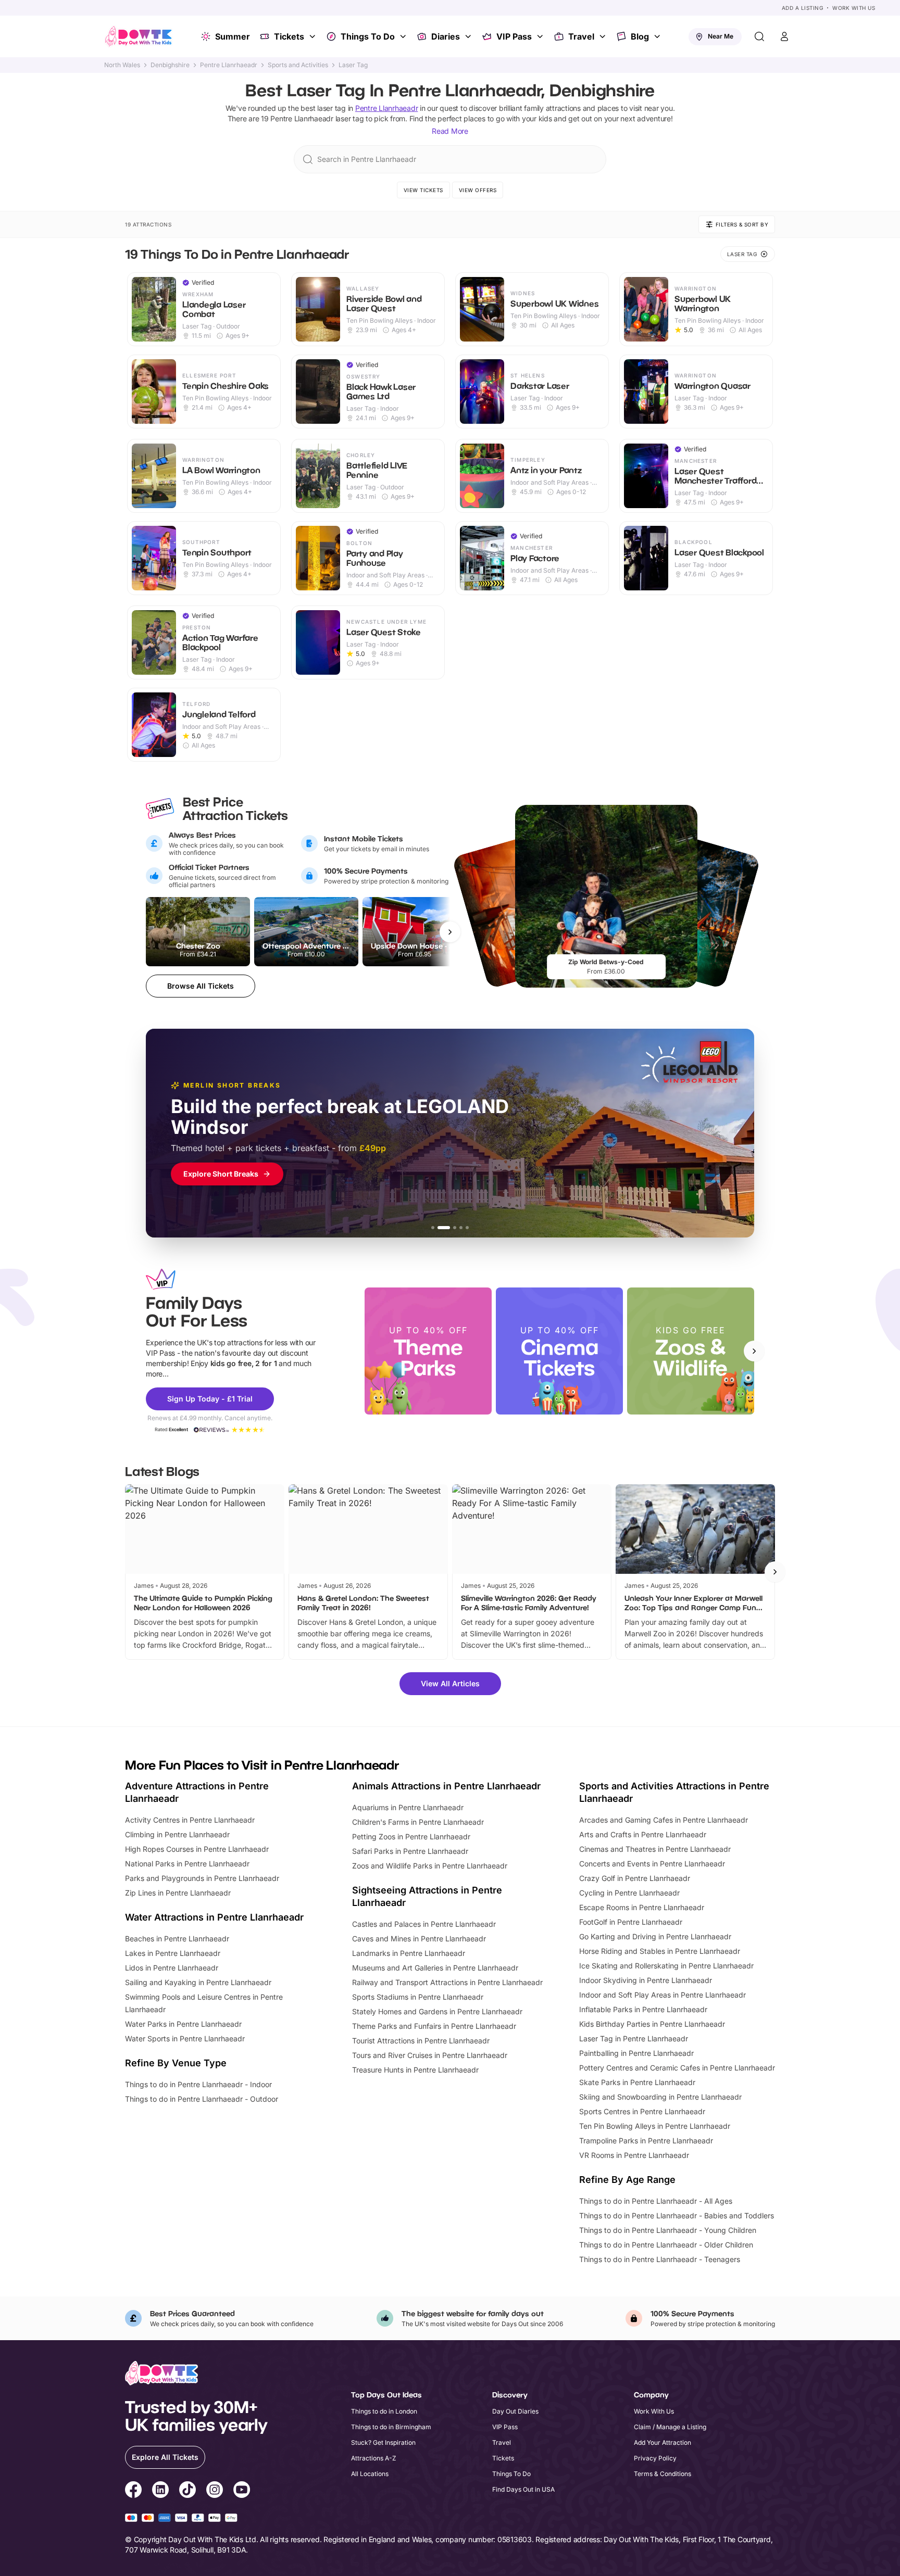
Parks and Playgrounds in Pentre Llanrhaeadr (202, 1878)
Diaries (446, 36)
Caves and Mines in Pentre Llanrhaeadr (419, 1939)
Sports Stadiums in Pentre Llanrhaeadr (418, 1997)
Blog (640, 36)
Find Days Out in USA (523, 2489)
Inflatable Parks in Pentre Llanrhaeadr (643, 2009)
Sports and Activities (298, 65)
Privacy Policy (655, 2458)
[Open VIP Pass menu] (541, 36)
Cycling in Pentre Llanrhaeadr (629, 1893)
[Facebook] (133, 2491)
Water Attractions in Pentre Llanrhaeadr (214, 1917)
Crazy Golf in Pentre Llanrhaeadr (635, 1878)
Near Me (721, 36)
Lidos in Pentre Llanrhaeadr (172, 1968)
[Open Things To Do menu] (404, 36)
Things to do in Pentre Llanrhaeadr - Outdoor (202, 2099)
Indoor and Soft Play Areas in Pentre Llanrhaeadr (662, 1995)
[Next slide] (754, 1351)
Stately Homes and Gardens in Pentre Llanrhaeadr (437, 2011)
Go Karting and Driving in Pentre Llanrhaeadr (655, 1936)
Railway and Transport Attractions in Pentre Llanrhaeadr (447, 1982)
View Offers (478, 190)
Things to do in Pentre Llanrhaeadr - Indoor (198, 2084)
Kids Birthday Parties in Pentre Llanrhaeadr (652, 2024)
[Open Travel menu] (604, 36)
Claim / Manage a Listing (670, 2427)
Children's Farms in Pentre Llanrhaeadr (418, 1822)
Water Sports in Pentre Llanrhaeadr (185, 2038)
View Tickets (423, 190)
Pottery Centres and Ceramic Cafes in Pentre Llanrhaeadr (677, 2068)
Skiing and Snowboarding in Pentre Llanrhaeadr (660, 2097)
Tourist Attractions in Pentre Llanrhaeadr (421, 2041)
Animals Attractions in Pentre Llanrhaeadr (446, 1786)
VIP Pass (514, 36)
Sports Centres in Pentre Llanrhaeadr (642, 2111)
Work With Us (854, 8)
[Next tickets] (450, 932)
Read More (450, 131)
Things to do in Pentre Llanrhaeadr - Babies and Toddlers (677, 2215)
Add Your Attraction (662, 2442)
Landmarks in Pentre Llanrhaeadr (409, 1953)
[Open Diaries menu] (469, 36)
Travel (581, 36)
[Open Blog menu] (658, 36)
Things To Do (368, 36)
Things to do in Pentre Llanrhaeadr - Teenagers (660, 2259)
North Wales (122, 65)
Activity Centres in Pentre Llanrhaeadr (190, 1820)
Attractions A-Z (374, 2458)
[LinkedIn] (160, 2491)
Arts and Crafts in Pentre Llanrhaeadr (643, 1834)
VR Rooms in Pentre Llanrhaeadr (634, 2155)
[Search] (759, 36)
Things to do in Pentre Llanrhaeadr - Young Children (668, 2230)
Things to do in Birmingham (391, 2427)
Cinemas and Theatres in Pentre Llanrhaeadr (655, 1849)
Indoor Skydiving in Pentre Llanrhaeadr (646, 1980)
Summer (233, 36)
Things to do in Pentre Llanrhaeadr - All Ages (656, 2201)
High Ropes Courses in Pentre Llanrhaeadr (197, 1849)
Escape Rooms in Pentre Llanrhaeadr (642, 1907)
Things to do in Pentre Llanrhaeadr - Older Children (666, 2245)
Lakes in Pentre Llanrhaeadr (173, 1953)
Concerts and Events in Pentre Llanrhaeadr (652, 1864)
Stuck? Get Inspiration (383, 2442)
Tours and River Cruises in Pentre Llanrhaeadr (430, 2055)
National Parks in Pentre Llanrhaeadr (187, 1864)
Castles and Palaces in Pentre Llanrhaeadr (424, 1924)
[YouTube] (242, 2491)
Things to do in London (384, 2411)
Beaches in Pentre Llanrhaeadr (177, 1939)
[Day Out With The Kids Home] (139, 36)
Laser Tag (353, 65)
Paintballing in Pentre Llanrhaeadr (636, 2053)
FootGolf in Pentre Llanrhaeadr (631, 1922)
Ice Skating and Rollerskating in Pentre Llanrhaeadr (666, 1966)
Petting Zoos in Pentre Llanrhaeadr (411, 1836)
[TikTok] (187, 2491)
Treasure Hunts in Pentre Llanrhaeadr (415, 2070)
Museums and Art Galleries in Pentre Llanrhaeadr (435, 1968)
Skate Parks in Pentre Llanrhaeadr (637, 2082)
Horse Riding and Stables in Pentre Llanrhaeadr (660, 1951)
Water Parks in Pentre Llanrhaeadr (183, 2024)
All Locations (370, 2474)
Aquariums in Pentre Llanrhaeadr (408, 1807)
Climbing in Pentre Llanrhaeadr (177, 1834)
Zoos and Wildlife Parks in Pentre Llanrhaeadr (430, 1866)
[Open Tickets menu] (314, 36)
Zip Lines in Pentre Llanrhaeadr (178, 1893)
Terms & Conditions (662, 2474)
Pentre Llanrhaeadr (229, 65)
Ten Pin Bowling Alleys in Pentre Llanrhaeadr (655, 2126)
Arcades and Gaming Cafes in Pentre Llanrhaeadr (664, 1820)
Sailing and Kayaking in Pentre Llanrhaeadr (198, 1982)
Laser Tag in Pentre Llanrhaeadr (634, 2038)
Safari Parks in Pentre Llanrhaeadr (410, 1851)
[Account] (784, 36)
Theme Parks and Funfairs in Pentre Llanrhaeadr (434, 2026)
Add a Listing (803, 8)
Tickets (289, 36)
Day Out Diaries (515, 2411)
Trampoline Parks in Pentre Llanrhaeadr (646, 2141)
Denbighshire (170, 65)
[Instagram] (215, 2491)
